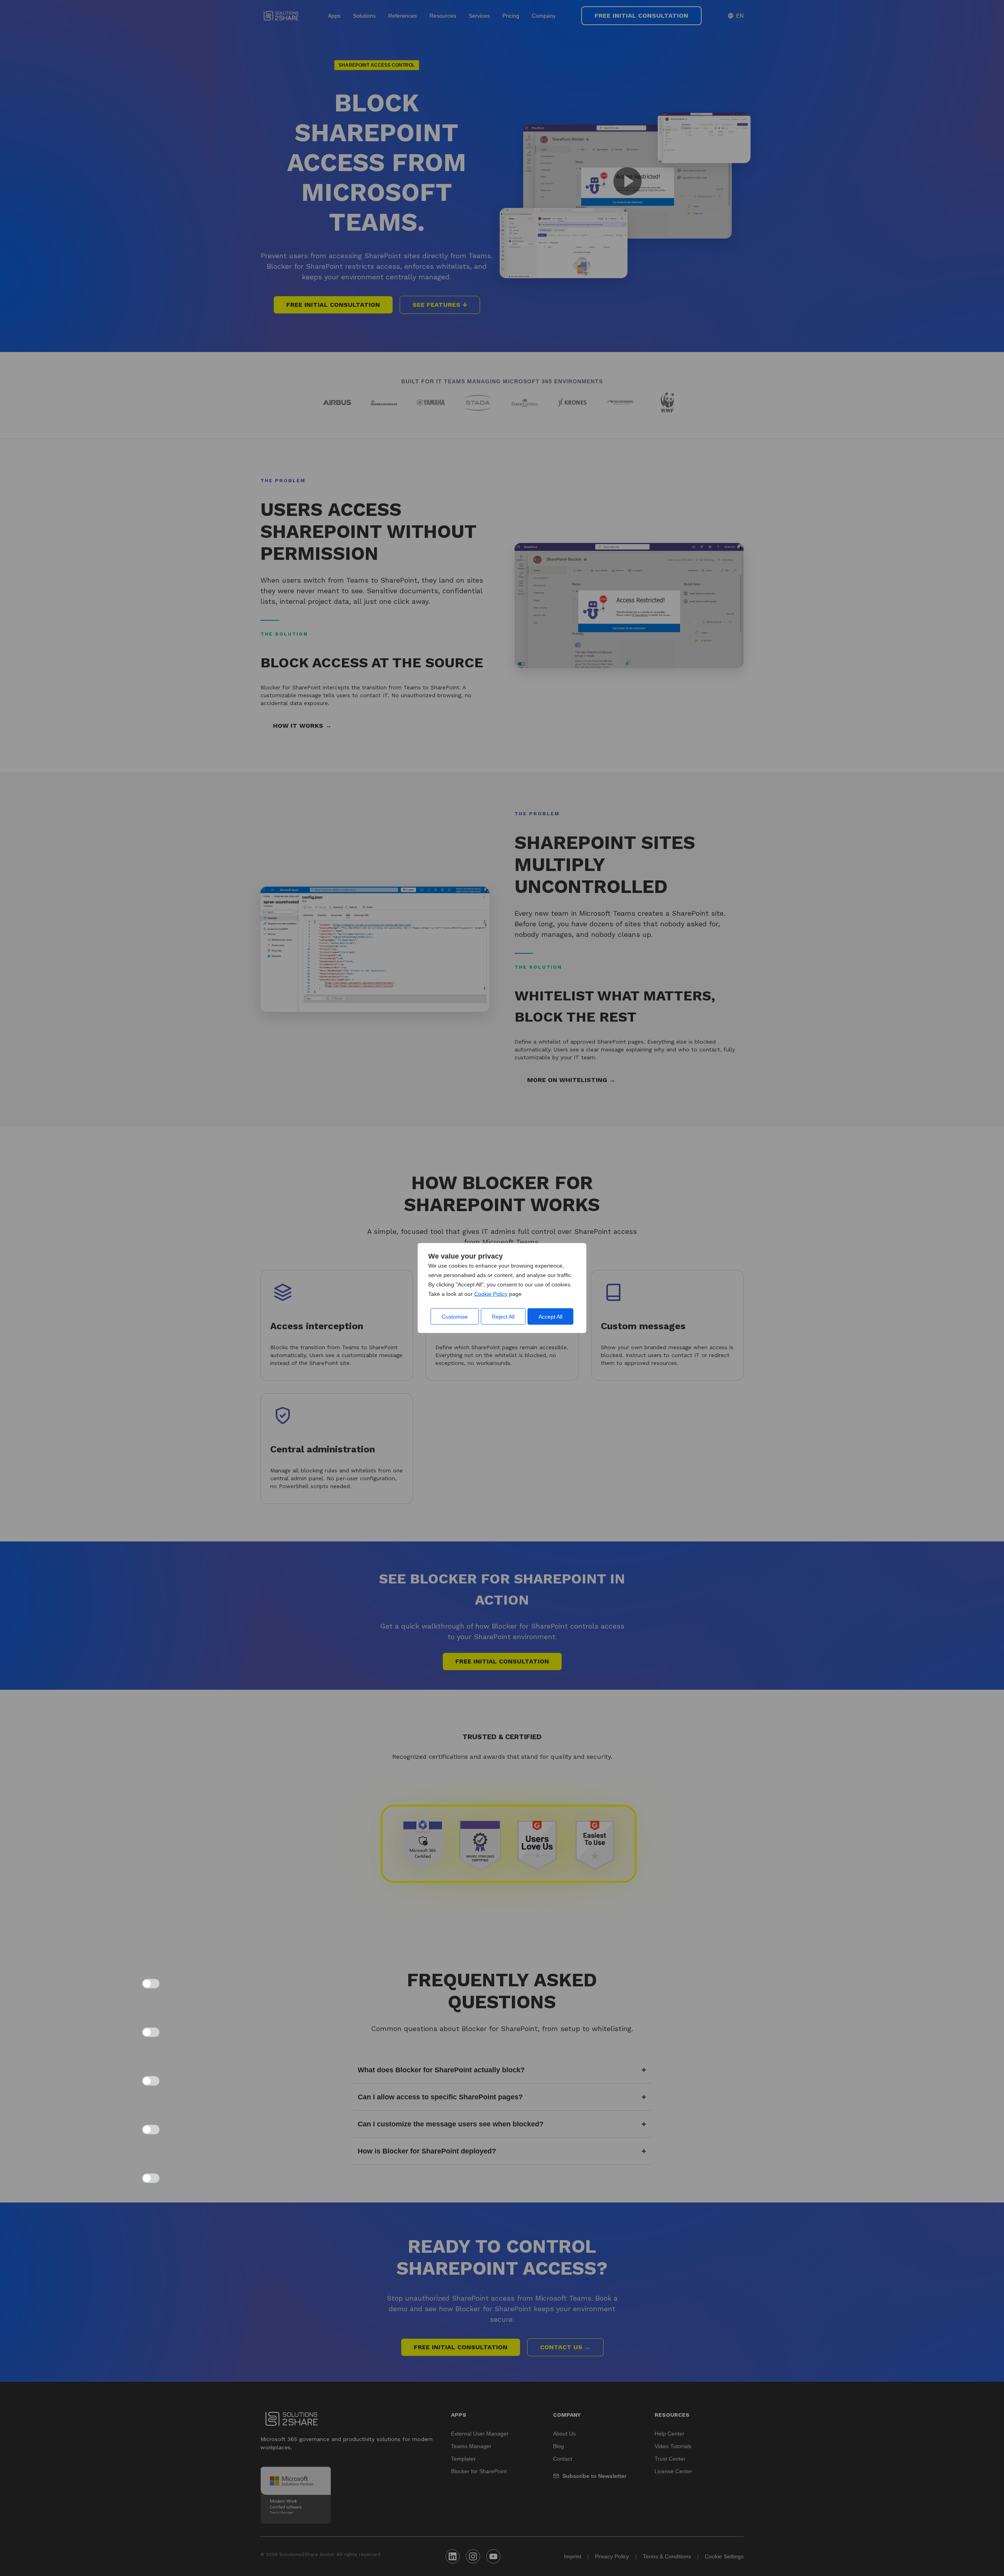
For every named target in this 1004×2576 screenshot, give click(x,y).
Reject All (503, 1317)
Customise (455, 1317)
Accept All (550, 1317)
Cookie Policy (491, 1294)
